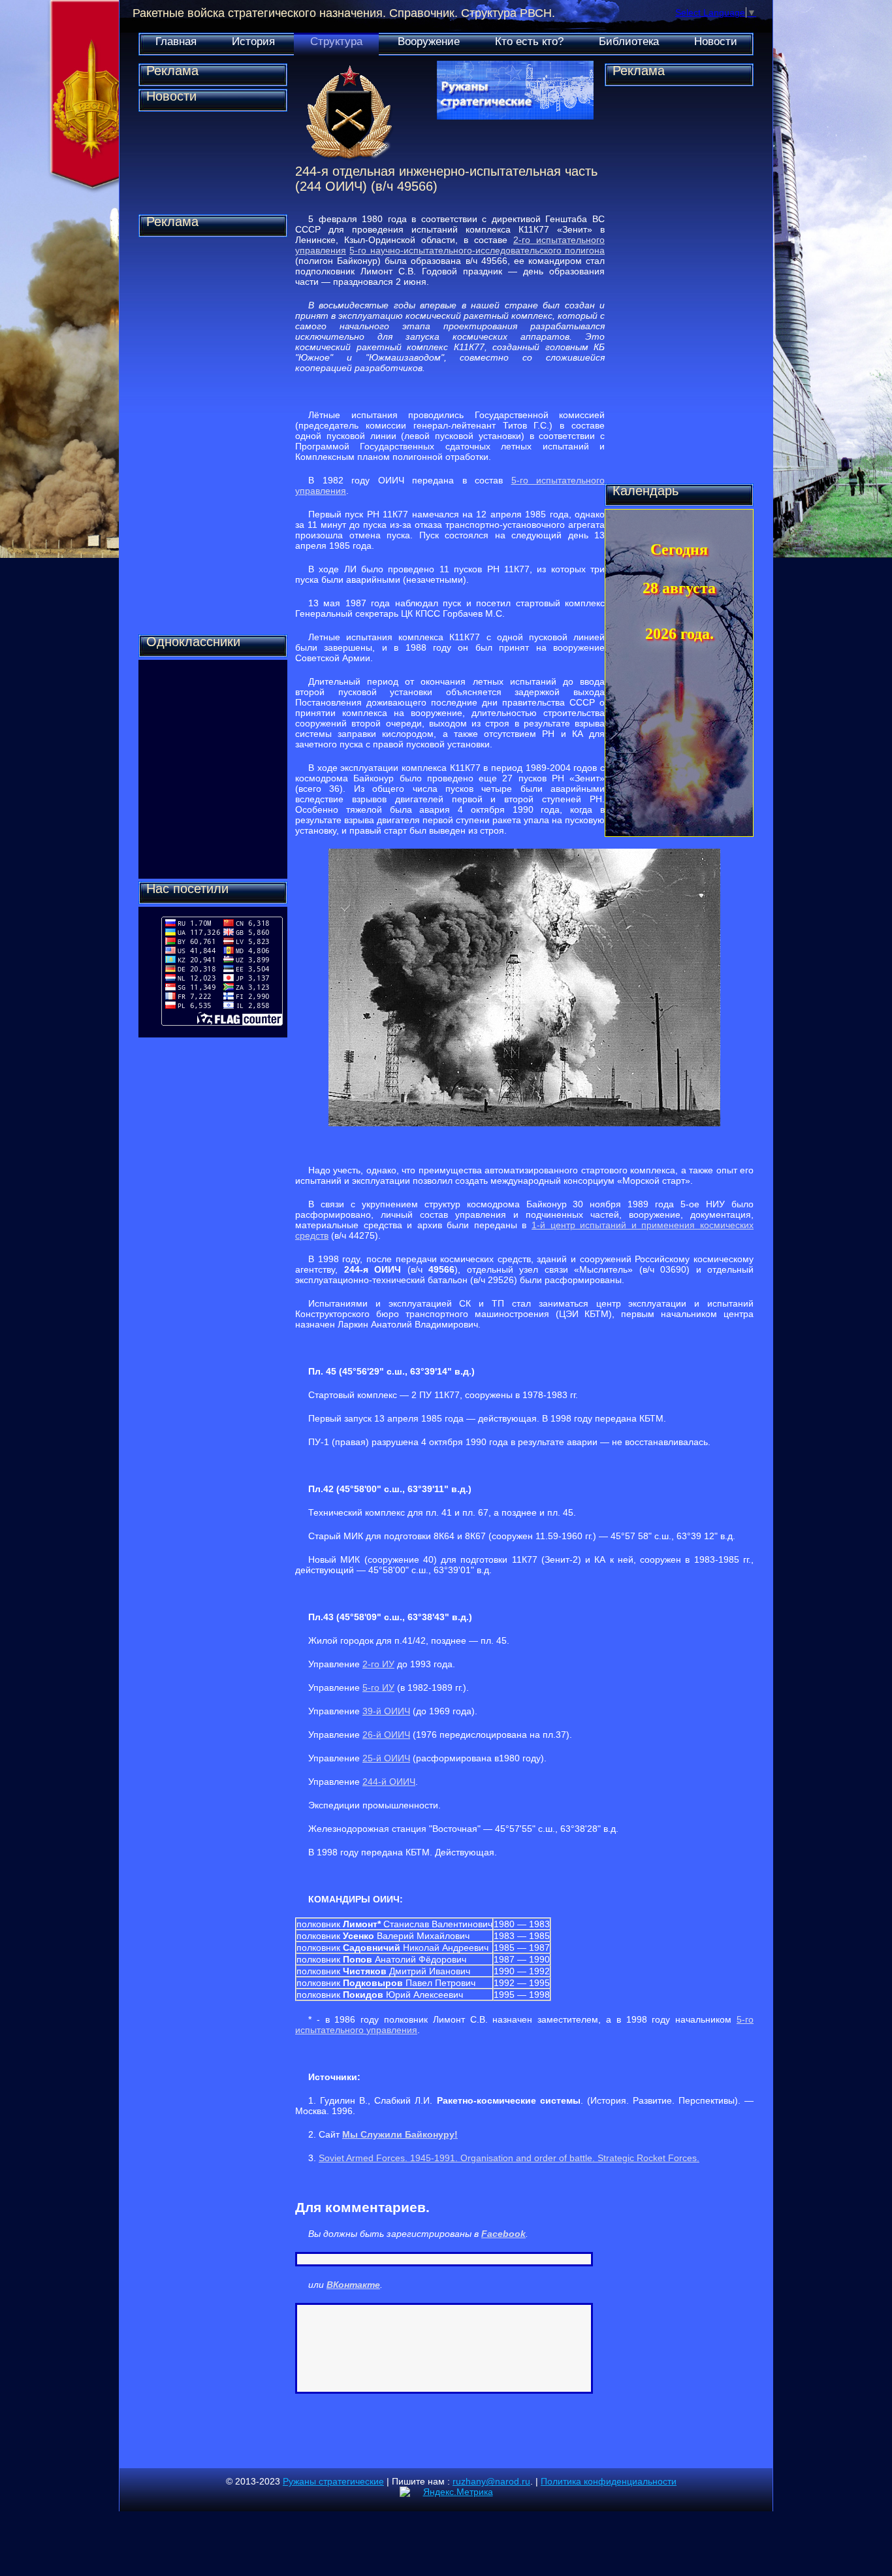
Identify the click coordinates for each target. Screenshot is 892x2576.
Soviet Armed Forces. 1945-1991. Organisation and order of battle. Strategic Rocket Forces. (509, 2158)
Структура (336, 41)
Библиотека (629, 41)
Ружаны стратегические (333, 2481)
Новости (716, 41)
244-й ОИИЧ (389, 1782)
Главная (176, 41)
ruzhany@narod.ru (491, 2481)
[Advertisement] (213, 436)
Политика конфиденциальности (609, 2481)
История (253, 41)
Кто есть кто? (529, 41)
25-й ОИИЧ (386, 1758)
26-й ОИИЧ (386, 1735)
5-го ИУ (378, 1687)
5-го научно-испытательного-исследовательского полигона (477, 250)
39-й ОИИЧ (386, 1711)
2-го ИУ (378, 1664)
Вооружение (429, 41)
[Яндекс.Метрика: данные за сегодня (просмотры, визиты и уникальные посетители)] (446, 2492)
